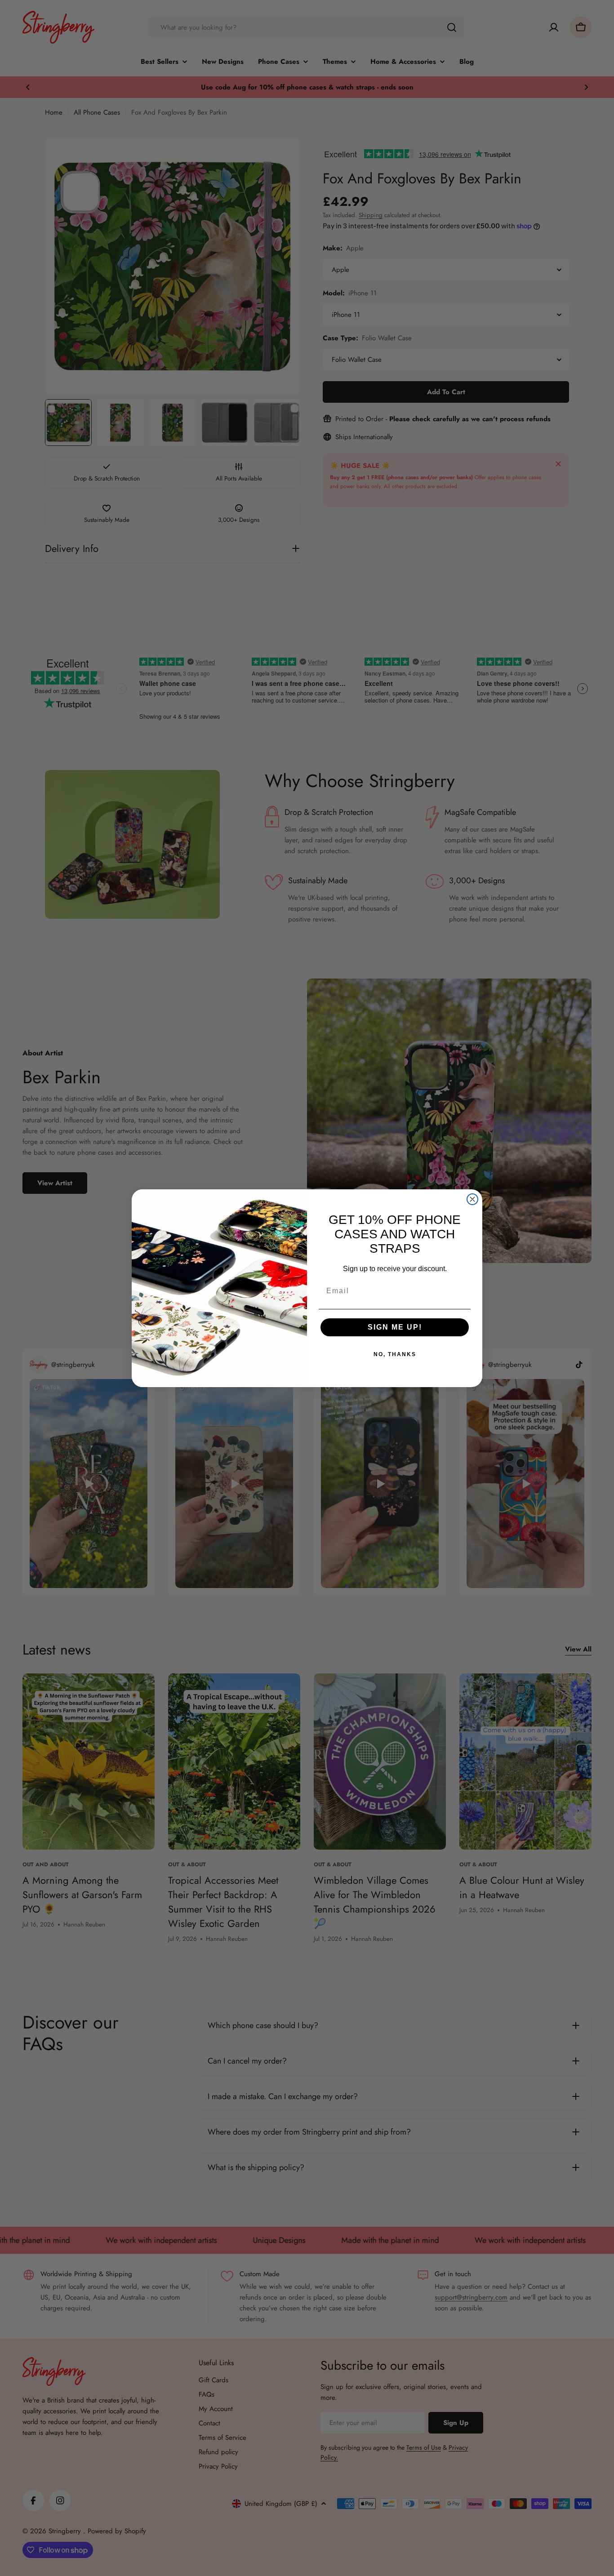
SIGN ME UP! (395, 1327)
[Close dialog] (472, 1199)
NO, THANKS (395, 1354)
